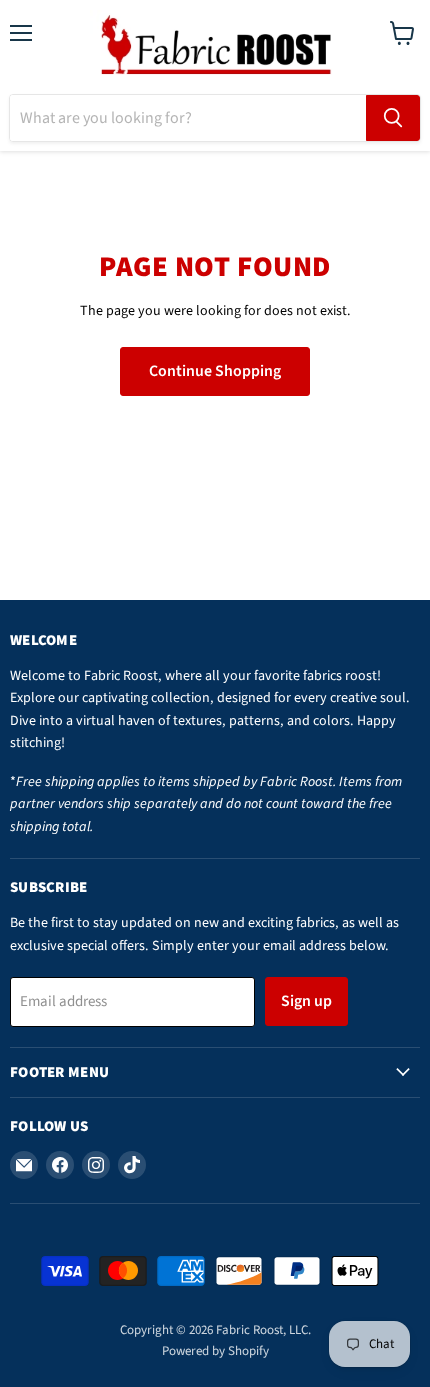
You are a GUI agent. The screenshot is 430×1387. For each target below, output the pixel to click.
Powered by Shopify (215, 1351)
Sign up (306, 1001)
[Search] (393, 118)
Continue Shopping (215, 371)
